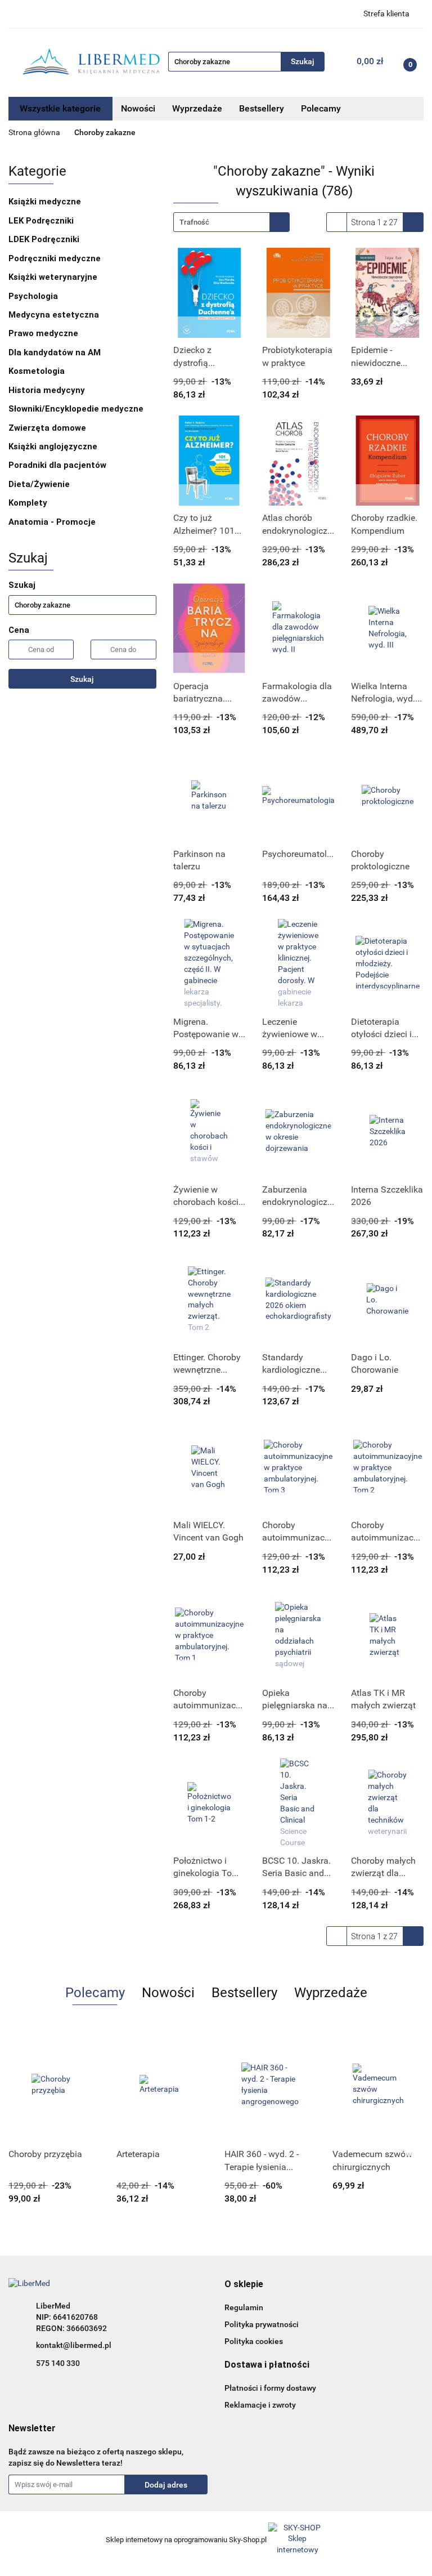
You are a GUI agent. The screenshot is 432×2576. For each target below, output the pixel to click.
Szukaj (82, 679)
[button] (244, 2285)
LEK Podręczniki (41, 221)
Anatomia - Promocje (52, 522)
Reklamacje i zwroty (260, 2405)
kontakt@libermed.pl (74, 2345)
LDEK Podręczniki (44, 239)
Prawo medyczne (43, 333)
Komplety (28, 503)
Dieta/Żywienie (39, 484)
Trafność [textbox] (194, 222)
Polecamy (321, 108)
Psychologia (34, 296)
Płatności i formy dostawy (270, 2388)
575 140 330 (58, 2363)
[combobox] (231, 222)
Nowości (138, 108)
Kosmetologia (37, 371)
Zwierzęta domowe (48, 428)
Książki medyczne (46, 202)
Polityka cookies (254, 2341)
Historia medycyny (47, 390)
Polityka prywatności (262, 2324)
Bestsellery (262, 108)
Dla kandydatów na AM (55, 352)
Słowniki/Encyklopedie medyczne (76, 409)
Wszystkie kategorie (60, 108)
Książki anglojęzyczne (53, 447)
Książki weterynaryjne (53, 277)
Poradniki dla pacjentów (57, 465)
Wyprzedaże (197, 108)
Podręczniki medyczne (55, 258)
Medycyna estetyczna (54, 315)
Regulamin (244, 2307)
